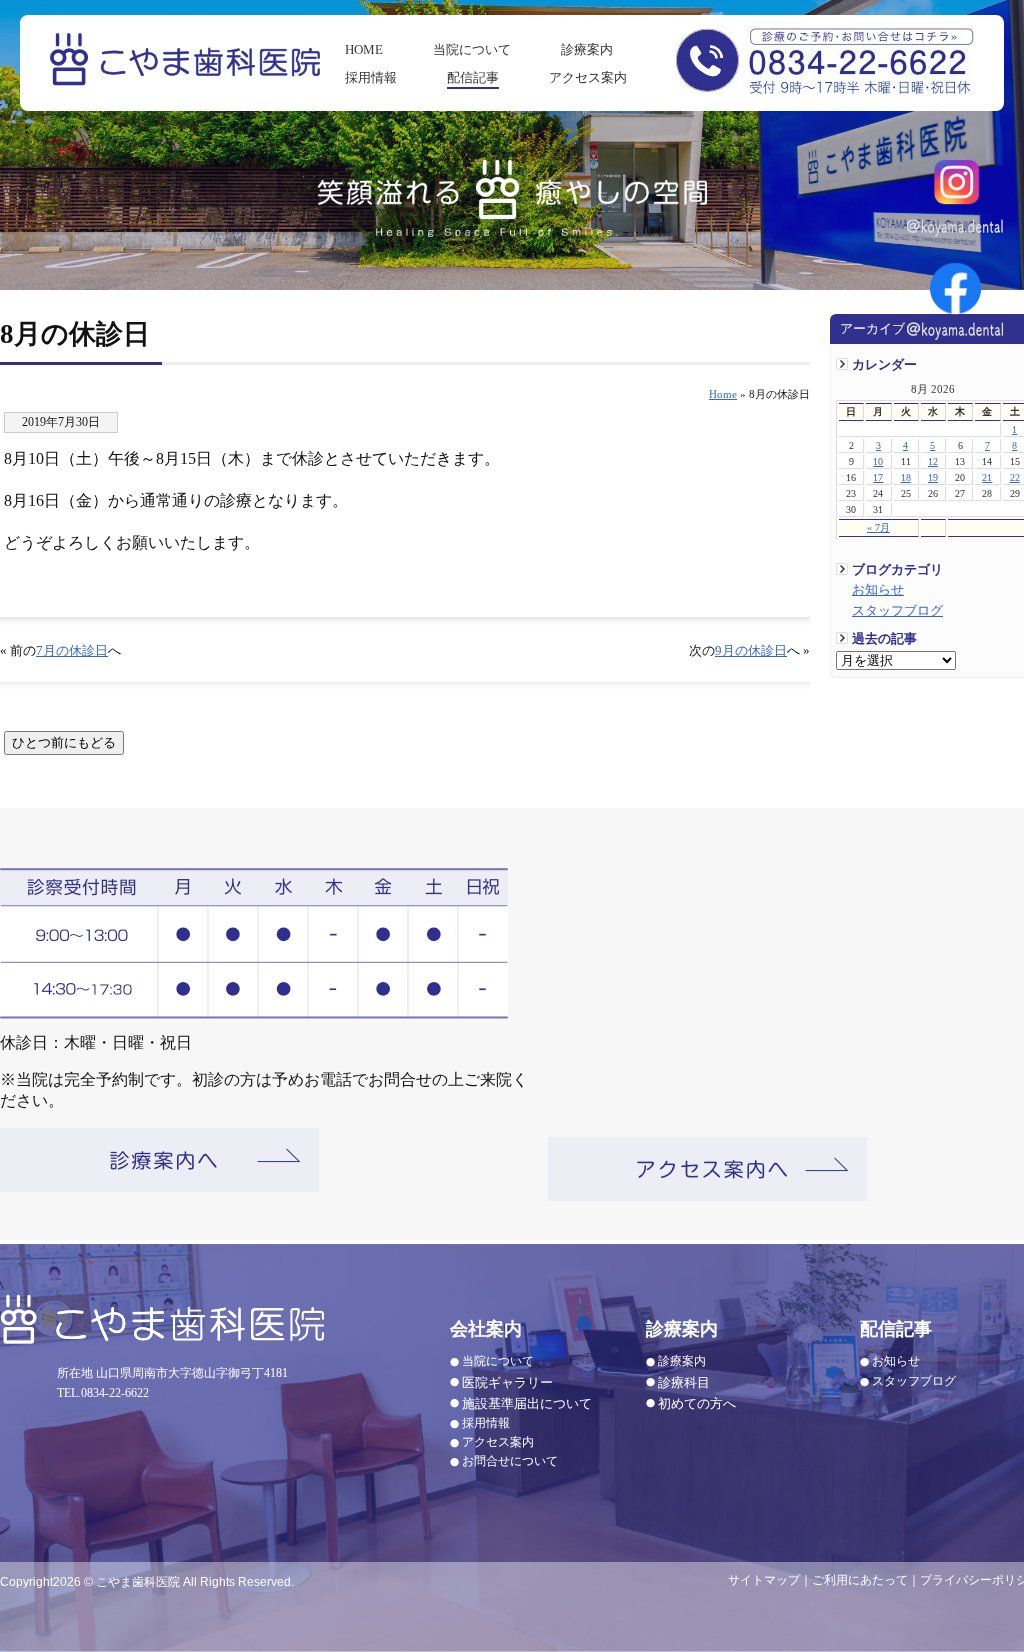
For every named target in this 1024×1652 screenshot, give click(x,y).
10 (878, 461)
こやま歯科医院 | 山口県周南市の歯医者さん (188, 73)
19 (933, 477)
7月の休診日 (72, 651)
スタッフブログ (897, 611)
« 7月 (878, 527)
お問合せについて (510, 1461)
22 (1015, 477)
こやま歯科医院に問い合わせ (824, 59)
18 (906, 477)
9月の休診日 (751, 651)
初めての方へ (697, 1403)
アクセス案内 (588, 77)
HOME (364, 49)
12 (933, 461)
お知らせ (878, 590)
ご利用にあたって (860, 1580)
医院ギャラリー (507, 1382)
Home (723, 394)
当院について (472, 49)
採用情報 (371, 77)
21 (987, 477)
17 (878, 477)
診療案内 (587, 49)
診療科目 (684, 1382)
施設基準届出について (527, 1403)
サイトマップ (764, 1580)
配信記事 (473, 77)
